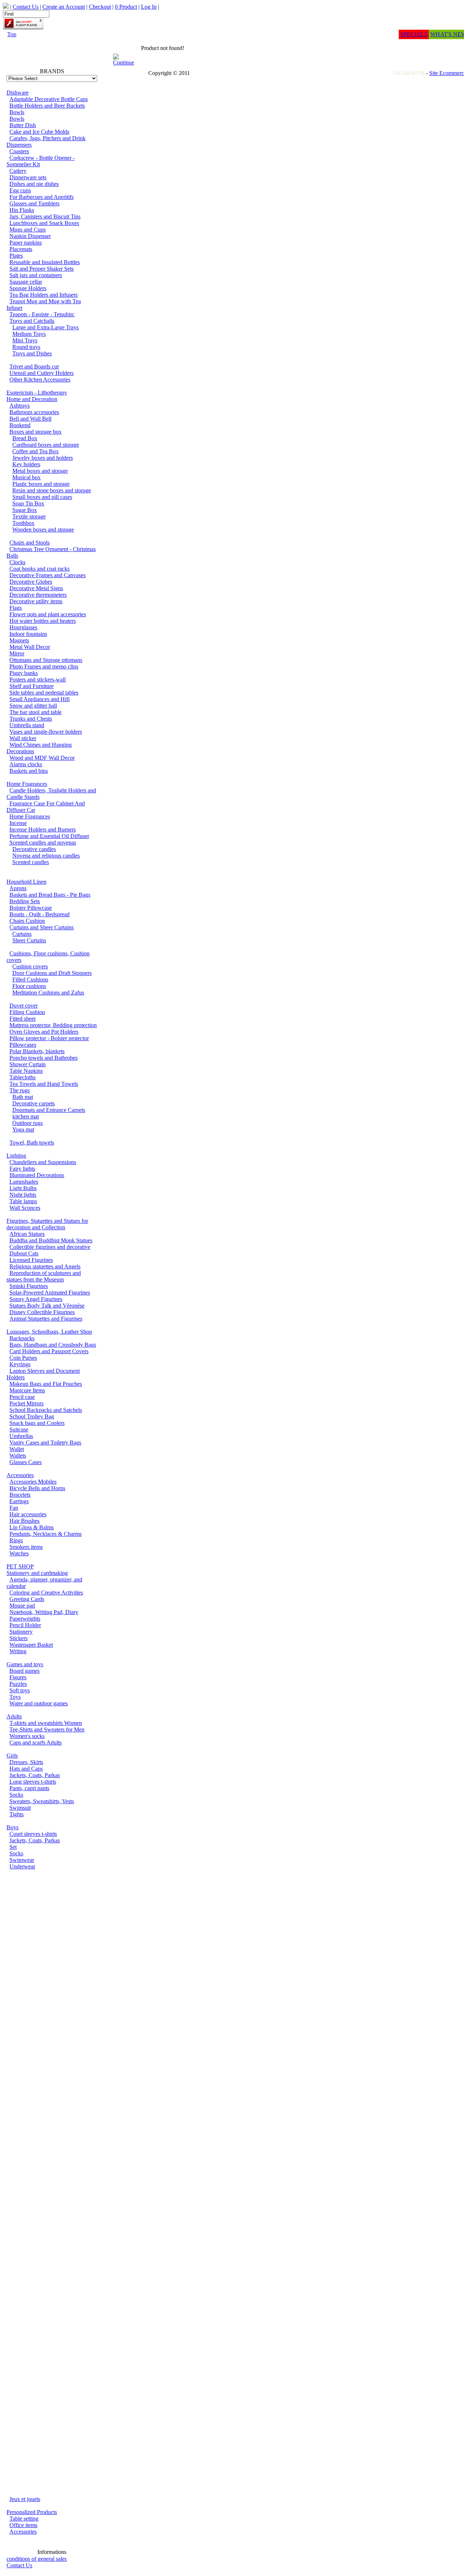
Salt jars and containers (36, 275)
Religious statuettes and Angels (45, 1266)
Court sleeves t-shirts (33, 1834)
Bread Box (25, 438)
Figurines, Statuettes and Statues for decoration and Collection (47, 1224)
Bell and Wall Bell (30, 419)
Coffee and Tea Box (36, 451)
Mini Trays (25, 340)
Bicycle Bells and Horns (37, 1488)
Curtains (22, 934)
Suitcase (19, 1429)
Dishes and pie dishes (34, 184)
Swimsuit (20, 1808)
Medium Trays (29, 334)
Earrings (19, 1501)
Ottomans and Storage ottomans (46, 660)
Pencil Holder (25, 1625)
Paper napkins (26, 243)
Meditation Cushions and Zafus (48, 993)
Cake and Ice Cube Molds (39, 132)
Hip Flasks (22, 210)
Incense (18, 823)
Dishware (18, 93)
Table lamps (23, 1201)
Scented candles (31, 862)
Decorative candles (34, 849)
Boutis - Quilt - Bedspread (40, 914)
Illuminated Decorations (37, 1175)
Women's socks (27, 1736)
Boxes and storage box (36, 432)
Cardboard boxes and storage (46, 445)
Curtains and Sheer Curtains (42, 927)
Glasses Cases (26, 1462)
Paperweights (25, 1619)
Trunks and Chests (31, 719)
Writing (18, 1651)
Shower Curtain (28, 1064)
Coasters (19, 151)
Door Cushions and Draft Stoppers (52, 973)
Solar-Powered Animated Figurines (50, 1293)
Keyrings (20, 1364)
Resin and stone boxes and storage (52, 490)
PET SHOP (20, 1566)
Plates (16, 256)
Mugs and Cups (28, 230)
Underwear (22, 1866)
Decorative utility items (36, 601)
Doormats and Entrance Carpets (49, 1110)
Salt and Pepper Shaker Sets (42, 269)
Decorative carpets (34, 1103)
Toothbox (23, 523)
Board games (24, 1671)
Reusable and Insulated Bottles (45, 262)
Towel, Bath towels (32, 1143)
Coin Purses (23, 1358)
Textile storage (29, 516)
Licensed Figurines (31, 1260)
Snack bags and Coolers (37, 1423)
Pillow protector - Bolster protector (49, 1038)
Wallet (17, 1449)
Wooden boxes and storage (43, 530)
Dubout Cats (24, 1253)
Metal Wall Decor (30, 647)
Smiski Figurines (29, 1286)
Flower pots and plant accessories (48, 614)
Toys (15, 1697)
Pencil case (22, 1397)
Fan (14, 1508)
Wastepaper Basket (31, 1645)
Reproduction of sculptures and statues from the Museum (44, 1276)
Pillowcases (23, 1045)
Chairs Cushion (27, 921)
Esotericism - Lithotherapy (37, 393)
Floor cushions (29, 986)
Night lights (23, 1195)
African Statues (27, 1234)
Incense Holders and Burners (43, 830)
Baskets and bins (29, 771)
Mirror (17, 653)
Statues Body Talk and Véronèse (47, 1306)
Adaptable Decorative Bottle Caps (49, 99)
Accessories (20, 1475)
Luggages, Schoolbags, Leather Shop (49, 1332)
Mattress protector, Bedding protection (53, 1025)
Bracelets (20, 1495)
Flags (16, 608)
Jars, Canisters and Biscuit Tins (45, 216)
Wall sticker (23, 738)
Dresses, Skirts (26, 1762)
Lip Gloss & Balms (32, 1527)
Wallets (18, 1456)
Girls (12, 1756)
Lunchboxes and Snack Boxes (44, 223)
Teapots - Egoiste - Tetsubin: (42, 314)
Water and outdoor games (39, 1703)
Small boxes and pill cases (42, 497)
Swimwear (22, 1860)
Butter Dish (23, 125)
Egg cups (20, 190)
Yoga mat (23, 1129)
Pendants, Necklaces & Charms (45, 1534)
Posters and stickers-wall (38, 680)
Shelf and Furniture (32, 686)
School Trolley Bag (32, 1416)
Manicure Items (27, 1390)
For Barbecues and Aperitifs (42, 197)
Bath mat (23, 1097)
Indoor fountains (28, 634)
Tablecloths (22, 1077)
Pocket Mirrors (26, 1403)
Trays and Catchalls (32, 321)
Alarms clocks (26, 764)
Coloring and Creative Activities (46, 1593)
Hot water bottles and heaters (43, 621)
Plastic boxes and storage (41, 484)
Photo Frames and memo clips (44, 666)
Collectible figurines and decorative (50, 1247)
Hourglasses (23, 627)
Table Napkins (26, 1071)
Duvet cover (24, 1006)
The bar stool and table (36, 712)
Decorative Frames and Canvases (47, 575)
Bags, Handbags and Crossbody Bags (53, 1345)
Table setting (24, 2519)
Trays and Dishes (32, 353)
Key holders (26, 464)
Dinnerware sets (28, 177)
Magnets (19, 640)
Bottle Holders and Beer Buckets (47, 106)
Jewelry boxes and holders (43, 458)
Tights (16, 1814)
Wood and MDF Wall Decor (42, 758)
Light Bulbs (23, 1188)
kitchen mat (26, 1116)
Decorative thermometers (38, 595)
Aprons (18, 888)
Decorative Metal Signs (36, 588)
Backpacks (22, 1338)
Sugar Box (25, 510)
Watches (19, 1553)
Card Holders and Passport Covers (49, 1351)
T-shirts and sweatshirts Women (46, 1723)
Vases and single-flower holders (46, 732)
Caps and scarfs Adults (36, 1743)
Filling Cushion (27, 1012)
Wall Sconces (25, 1208)
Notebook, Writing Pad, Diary (44, 1612)
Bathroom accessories (34, 412)
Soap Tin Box (28, 503)
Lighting (16, 1156)
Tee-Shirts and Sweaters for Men (47, 1729)
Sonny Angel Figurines (36, 1299)
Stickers (18, 1638)
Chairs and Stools (30, 543)
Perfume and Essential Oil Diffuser (49, 836)
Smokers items (26, 1547)
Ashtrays (20, 406)
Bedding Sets (25, 901)
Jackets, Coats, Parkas (35, 1775)
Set (13, 1847)
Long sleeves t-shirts (33, 1782)
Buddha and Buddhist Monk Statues (51, 1240)
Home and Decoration (32, 399)
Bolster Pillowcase (31, 908)
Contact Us (19, 2565)
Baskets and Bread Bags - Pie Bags (50, 895)
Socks (16, 1795)
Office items (23, 2525)
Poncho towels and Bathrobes (43, 1058)
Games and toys (25, 1664)
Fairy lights (22, 1169)
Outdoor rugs (28, 1123)
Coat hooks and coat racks (40, 569)
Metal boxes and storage (40, 471)
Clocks (17, 562)
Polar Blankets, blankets (37, 1051)
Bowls (17, 112)
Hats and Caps (26, 1769)
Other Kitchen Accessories (40, 380)
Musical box (26, 477)
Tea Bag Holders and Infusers (43, 295)
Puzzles (18, 1684)
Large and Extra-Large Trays (45, 327)
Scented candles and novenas (43, 843)
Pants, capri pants (29, 1788)
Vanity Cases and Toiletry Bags (45, 1443)
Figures (18, 1677)
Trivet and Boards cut (34, 366)
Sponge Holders (28, 288)
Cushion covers (30, 966)
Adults (14, 1716)
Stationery (21, 1632)
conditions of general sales (37, 2559)
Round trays (26, 347)
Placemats (21, 249)
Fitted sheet (22, 1019)
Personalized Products (32, 2512)
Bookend (20, 425)
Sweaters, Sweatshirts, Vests (42, 1801)
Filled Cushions (30, 979)
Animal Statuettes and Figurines (46, 1319)
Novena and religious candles (46, 856)
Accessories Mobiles (33, 1482)
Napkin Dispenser (30, 236)
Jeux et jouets (25, 2499)
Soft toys (20, 1690)
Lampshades (24, 1182)
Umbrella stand (27, 725)
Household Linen (26, 882)
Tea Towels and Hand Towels (44, 1084)
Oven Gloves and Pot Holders (44, 1032)
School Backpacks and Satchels (46, 1410)
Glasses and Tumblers (34, 203)
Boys (13, 1827)
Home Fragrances (27, 784)
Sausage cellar (26, 282)
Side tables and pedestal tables (44, 693)
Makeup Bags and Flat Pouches (46, 1384)
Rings (16, 1540)
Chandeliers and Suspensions (43, 1162)
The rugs (20, 1090)
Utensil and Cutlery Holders (42, 373)
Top (12, 34)
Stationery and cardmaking (37, 1573)
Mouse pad (22, 1606)
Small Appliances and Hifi (40, 699)
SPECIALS (414, 34)
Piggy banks (24, 673)
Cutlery (18, 171)
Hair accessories (28, 1514)
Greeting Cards (27, 1599)
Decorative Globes (31, 582)
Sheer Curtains (29, 940)
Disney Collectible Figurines (42, 1312)
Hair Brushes (24, 1521)
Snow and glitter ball (33, 706)
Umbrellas (21, 1436)
